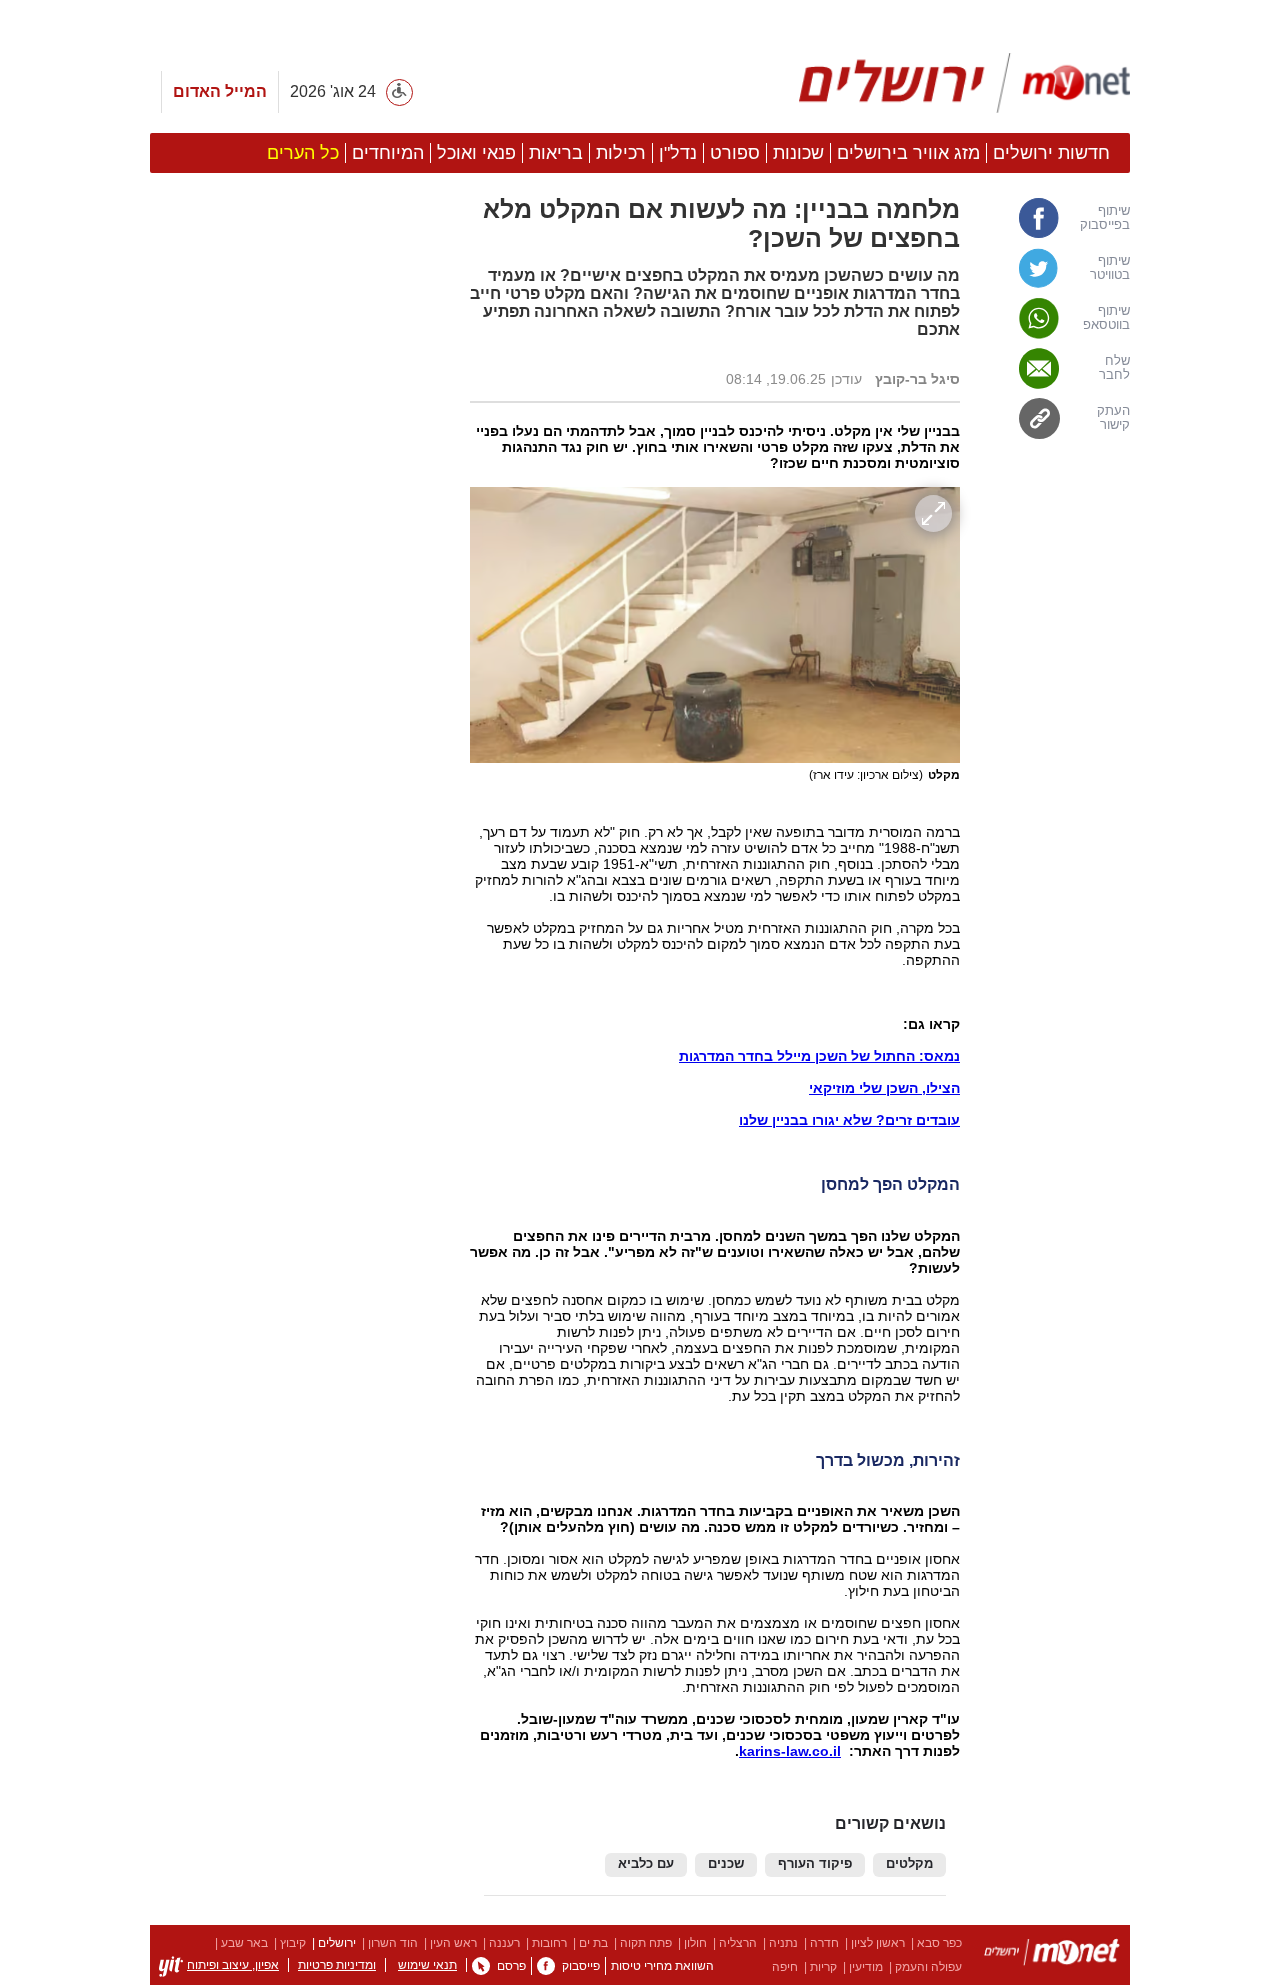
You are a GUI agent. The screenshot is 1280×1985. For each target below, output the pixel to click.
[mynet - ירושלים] (964, 83)
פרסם (511, 1966)
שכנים (726, 1864)
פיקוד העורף (815, 1864)
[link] (1055, 218)
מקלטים (909, 1864)
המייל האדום (220, 91)
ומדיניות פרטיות (337, 1965)
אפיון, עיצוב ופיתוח (233, 1965)
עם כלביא (646, 1864)
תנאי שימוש (427, 1965)
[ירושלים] (1052, 1955)
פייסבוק (581, 1966)
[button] (300, 1127)
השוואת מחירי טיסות (662, 1966)
